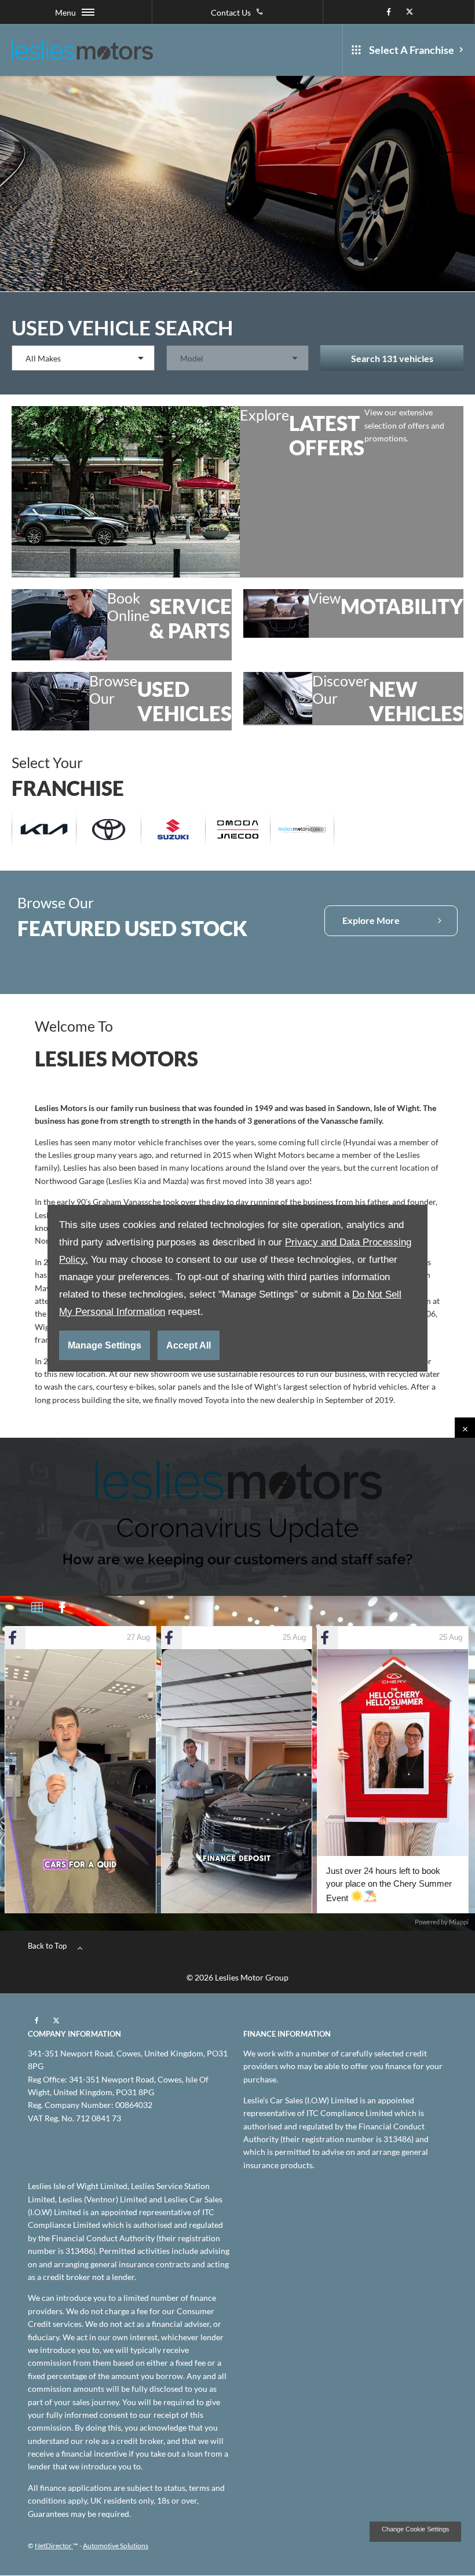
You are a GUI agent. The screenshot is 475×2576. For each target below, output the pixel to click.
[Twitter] (410, 12)
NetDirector (54, 2546)
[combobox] (83, 358)
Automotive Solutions (116, 2546)
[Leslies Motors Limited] (82, 50)
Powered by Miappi (442, 1922)
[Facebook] (389, 12)
